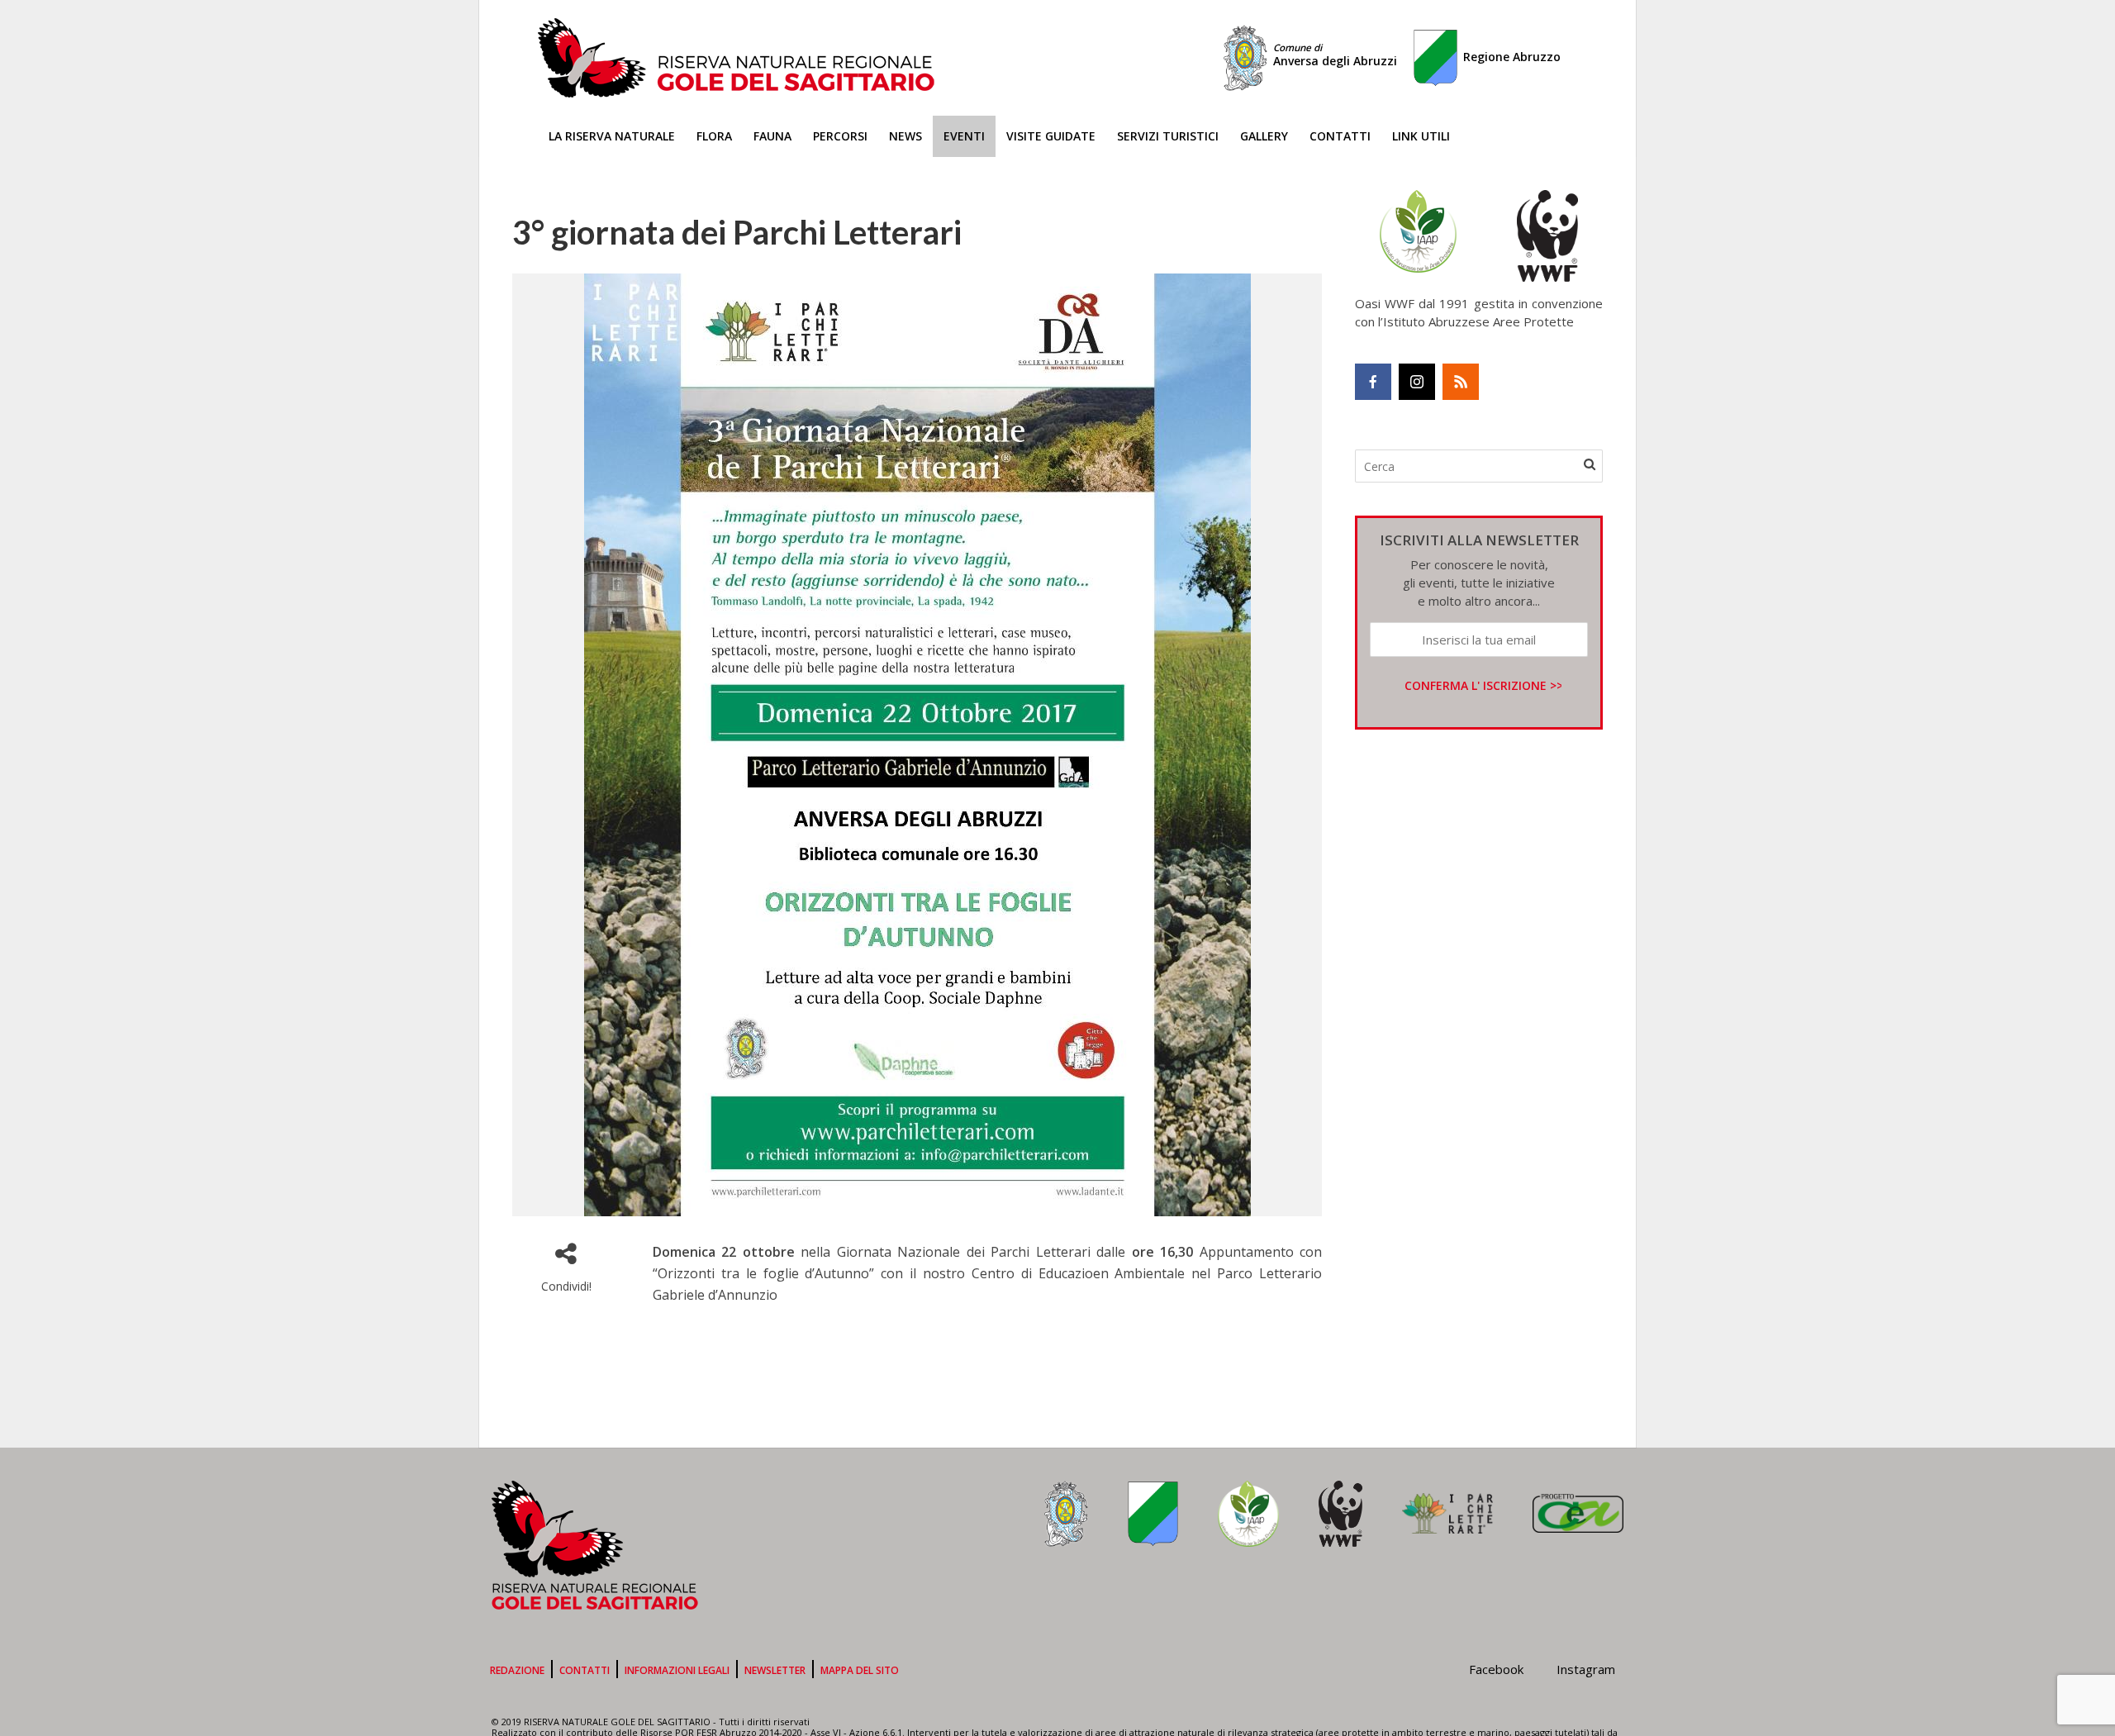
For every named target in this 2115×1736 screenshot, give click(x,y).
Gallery (1264, 136)
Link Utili (1421, 136)
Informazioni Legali (677, 1670)
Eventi (964, 136)
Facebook (1496, 1669)
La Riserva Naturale (612, 136)
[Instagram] (1417, 382)
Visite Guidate (1051, 136)
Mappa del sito (860, 1670)
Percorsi (840, 136)
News (905, 136)
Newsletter (775, 1670)
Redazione (517, 1670)
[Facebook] (1373, 382)
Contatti (1340, 136)
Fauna (772, 136)
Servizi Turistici (1168, 136)
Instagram (1586, 1669)
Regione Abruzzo (1512, 57)
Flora (714, 136)
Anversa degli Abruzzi (1335, 55)
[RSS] (1461, 382)
